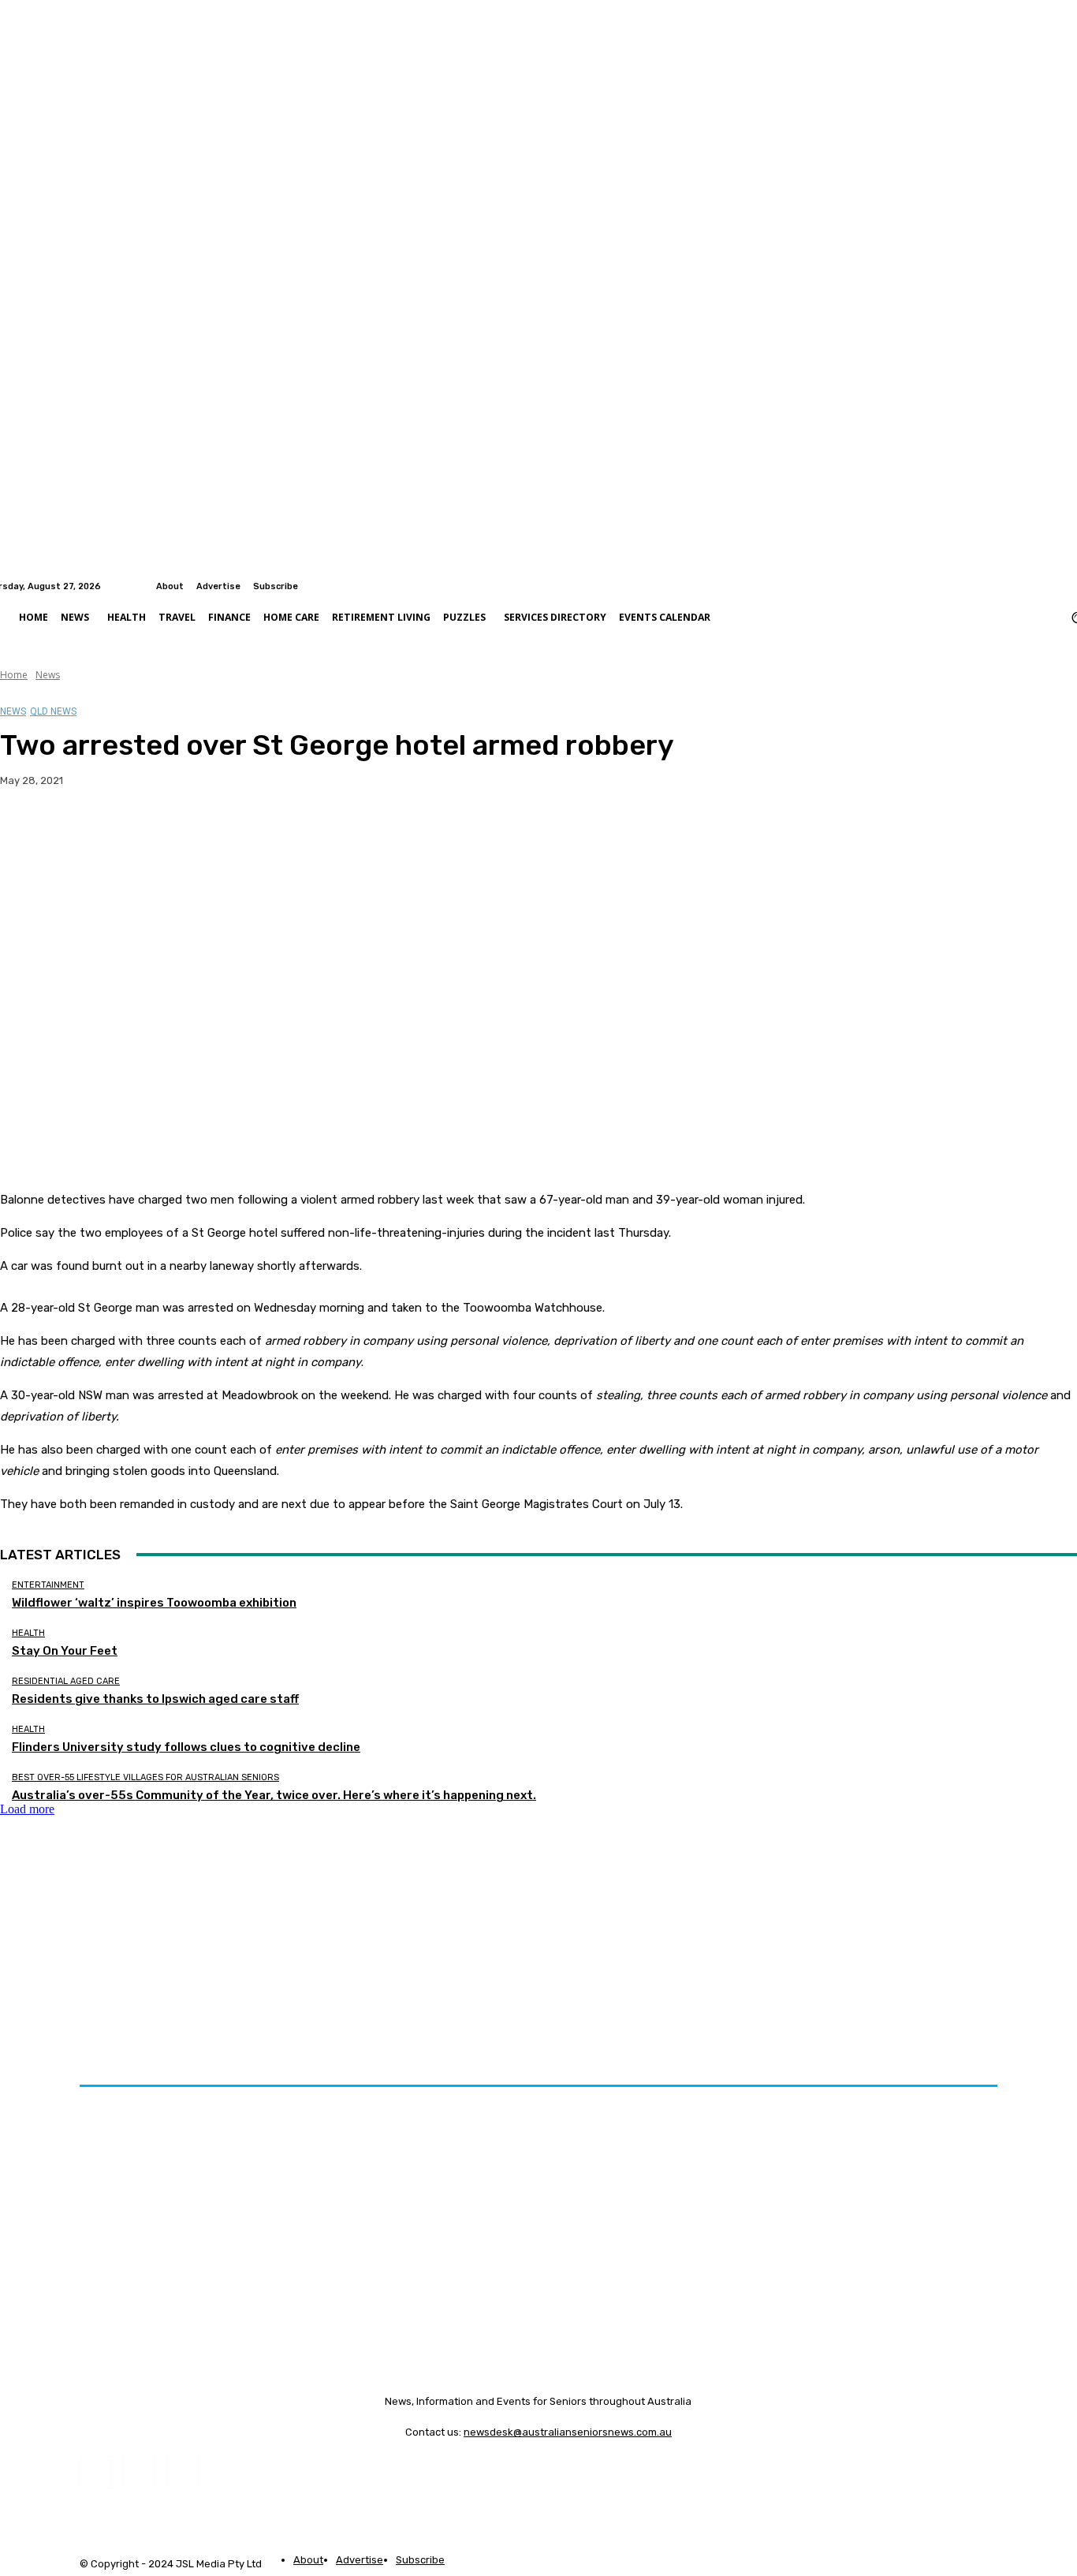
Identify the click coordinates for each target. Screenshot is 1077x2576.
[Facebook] (1049, 586)
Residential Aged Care (66, 1681)
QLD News (53, 711)
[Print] (253, 831)
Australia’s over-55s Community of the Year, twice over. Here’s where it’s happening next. (274, 1795)
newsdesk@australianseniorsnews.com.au (568, 2432)
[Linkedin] (1068, 586)
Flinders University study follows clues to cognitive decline (186, 1747)
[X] (83, 831)
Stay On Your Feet (65, 1651)
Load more (27, 1809)
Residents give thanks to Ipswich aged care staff (155, 1699)
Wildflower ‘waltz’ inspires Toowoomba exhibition (154, 1603)
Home (14, 675)
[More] (311, 831)
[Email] (196, 831)
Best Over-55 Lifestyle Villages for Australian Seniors (145, 1777)
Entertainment (48, 1585)
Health (28, 1633)
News (48, 675)
